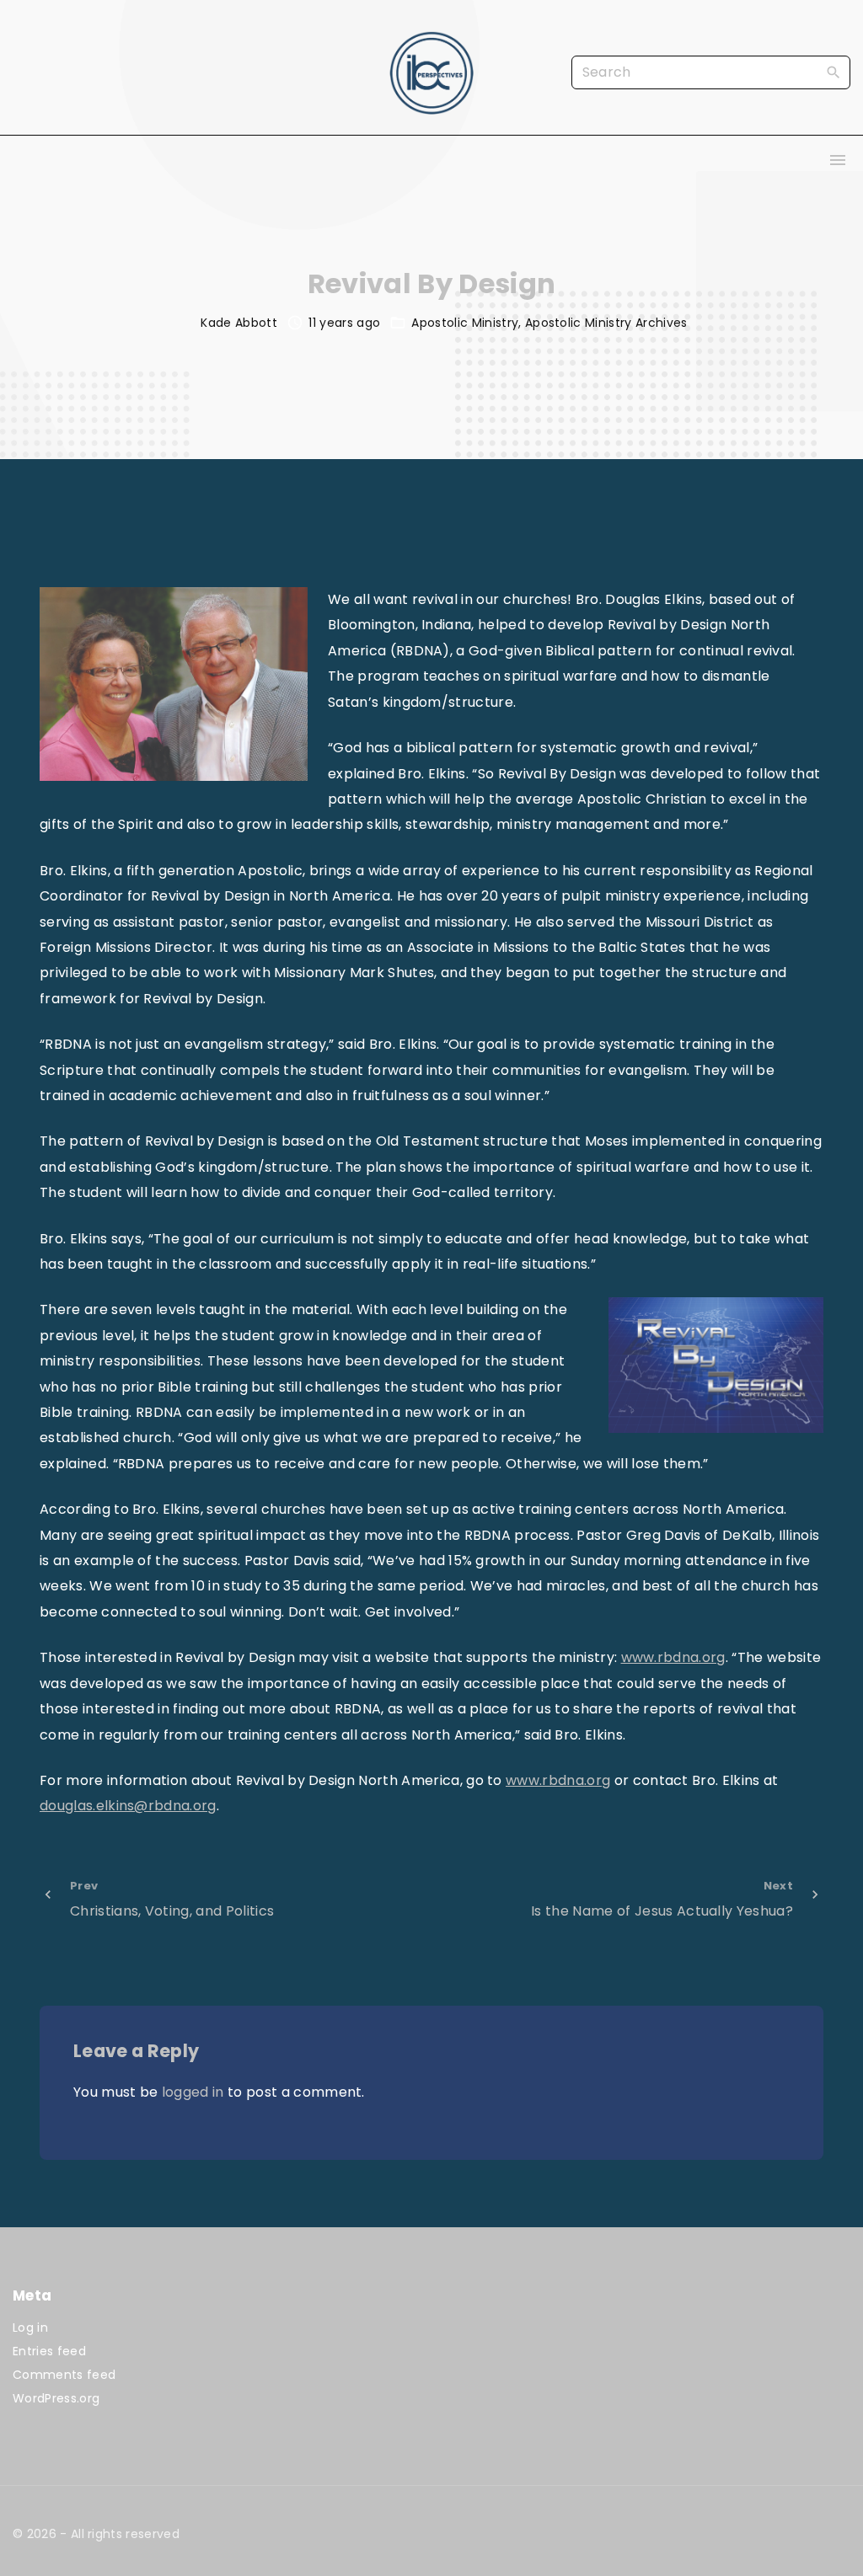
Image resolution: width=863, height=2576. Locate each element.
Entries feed (49, 2351)
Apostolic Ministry (465, 323)
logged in (193, 2092)
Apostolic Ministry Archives (606, 323)
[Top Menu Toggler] (838, 160)
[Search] (834, 72)
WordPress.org (56, 2398)
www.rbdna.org (673, 1657)
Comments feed (64, 2375)
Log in (30, 2327)
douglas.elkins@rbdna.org (128, 1806)
